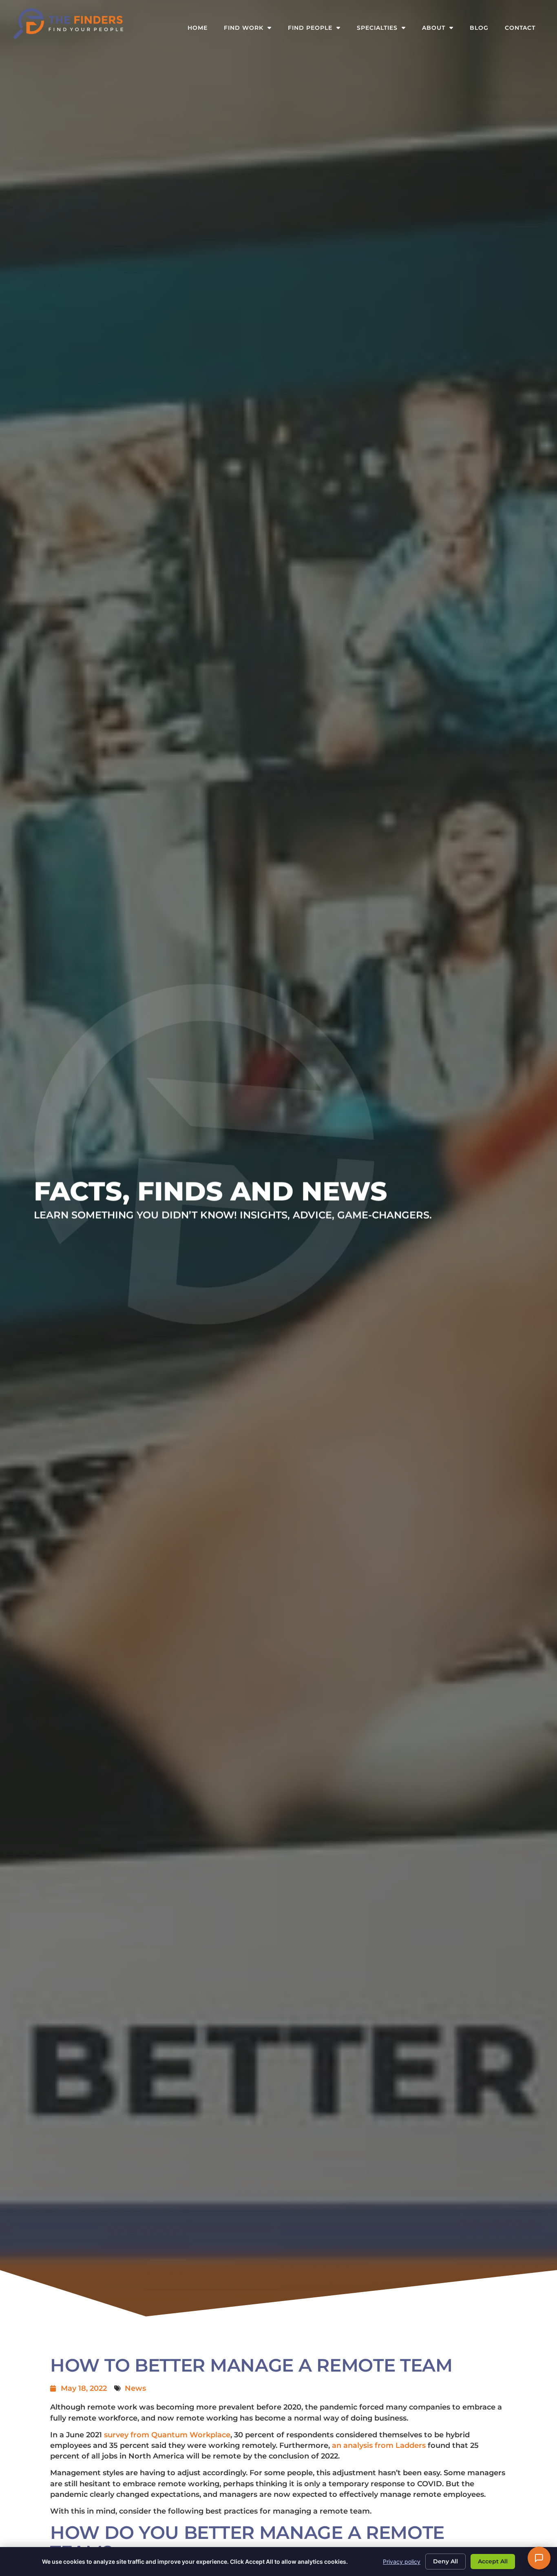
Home (202, 30)
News (135, 2388)
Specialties (385, 30)
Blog (483, 30)
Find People (318, 30)
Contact (524, 30)
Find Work (252, 30)
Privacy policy (402, 2562)
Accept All (493, 2561)
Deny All (445, 2561)
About (442, 30)
